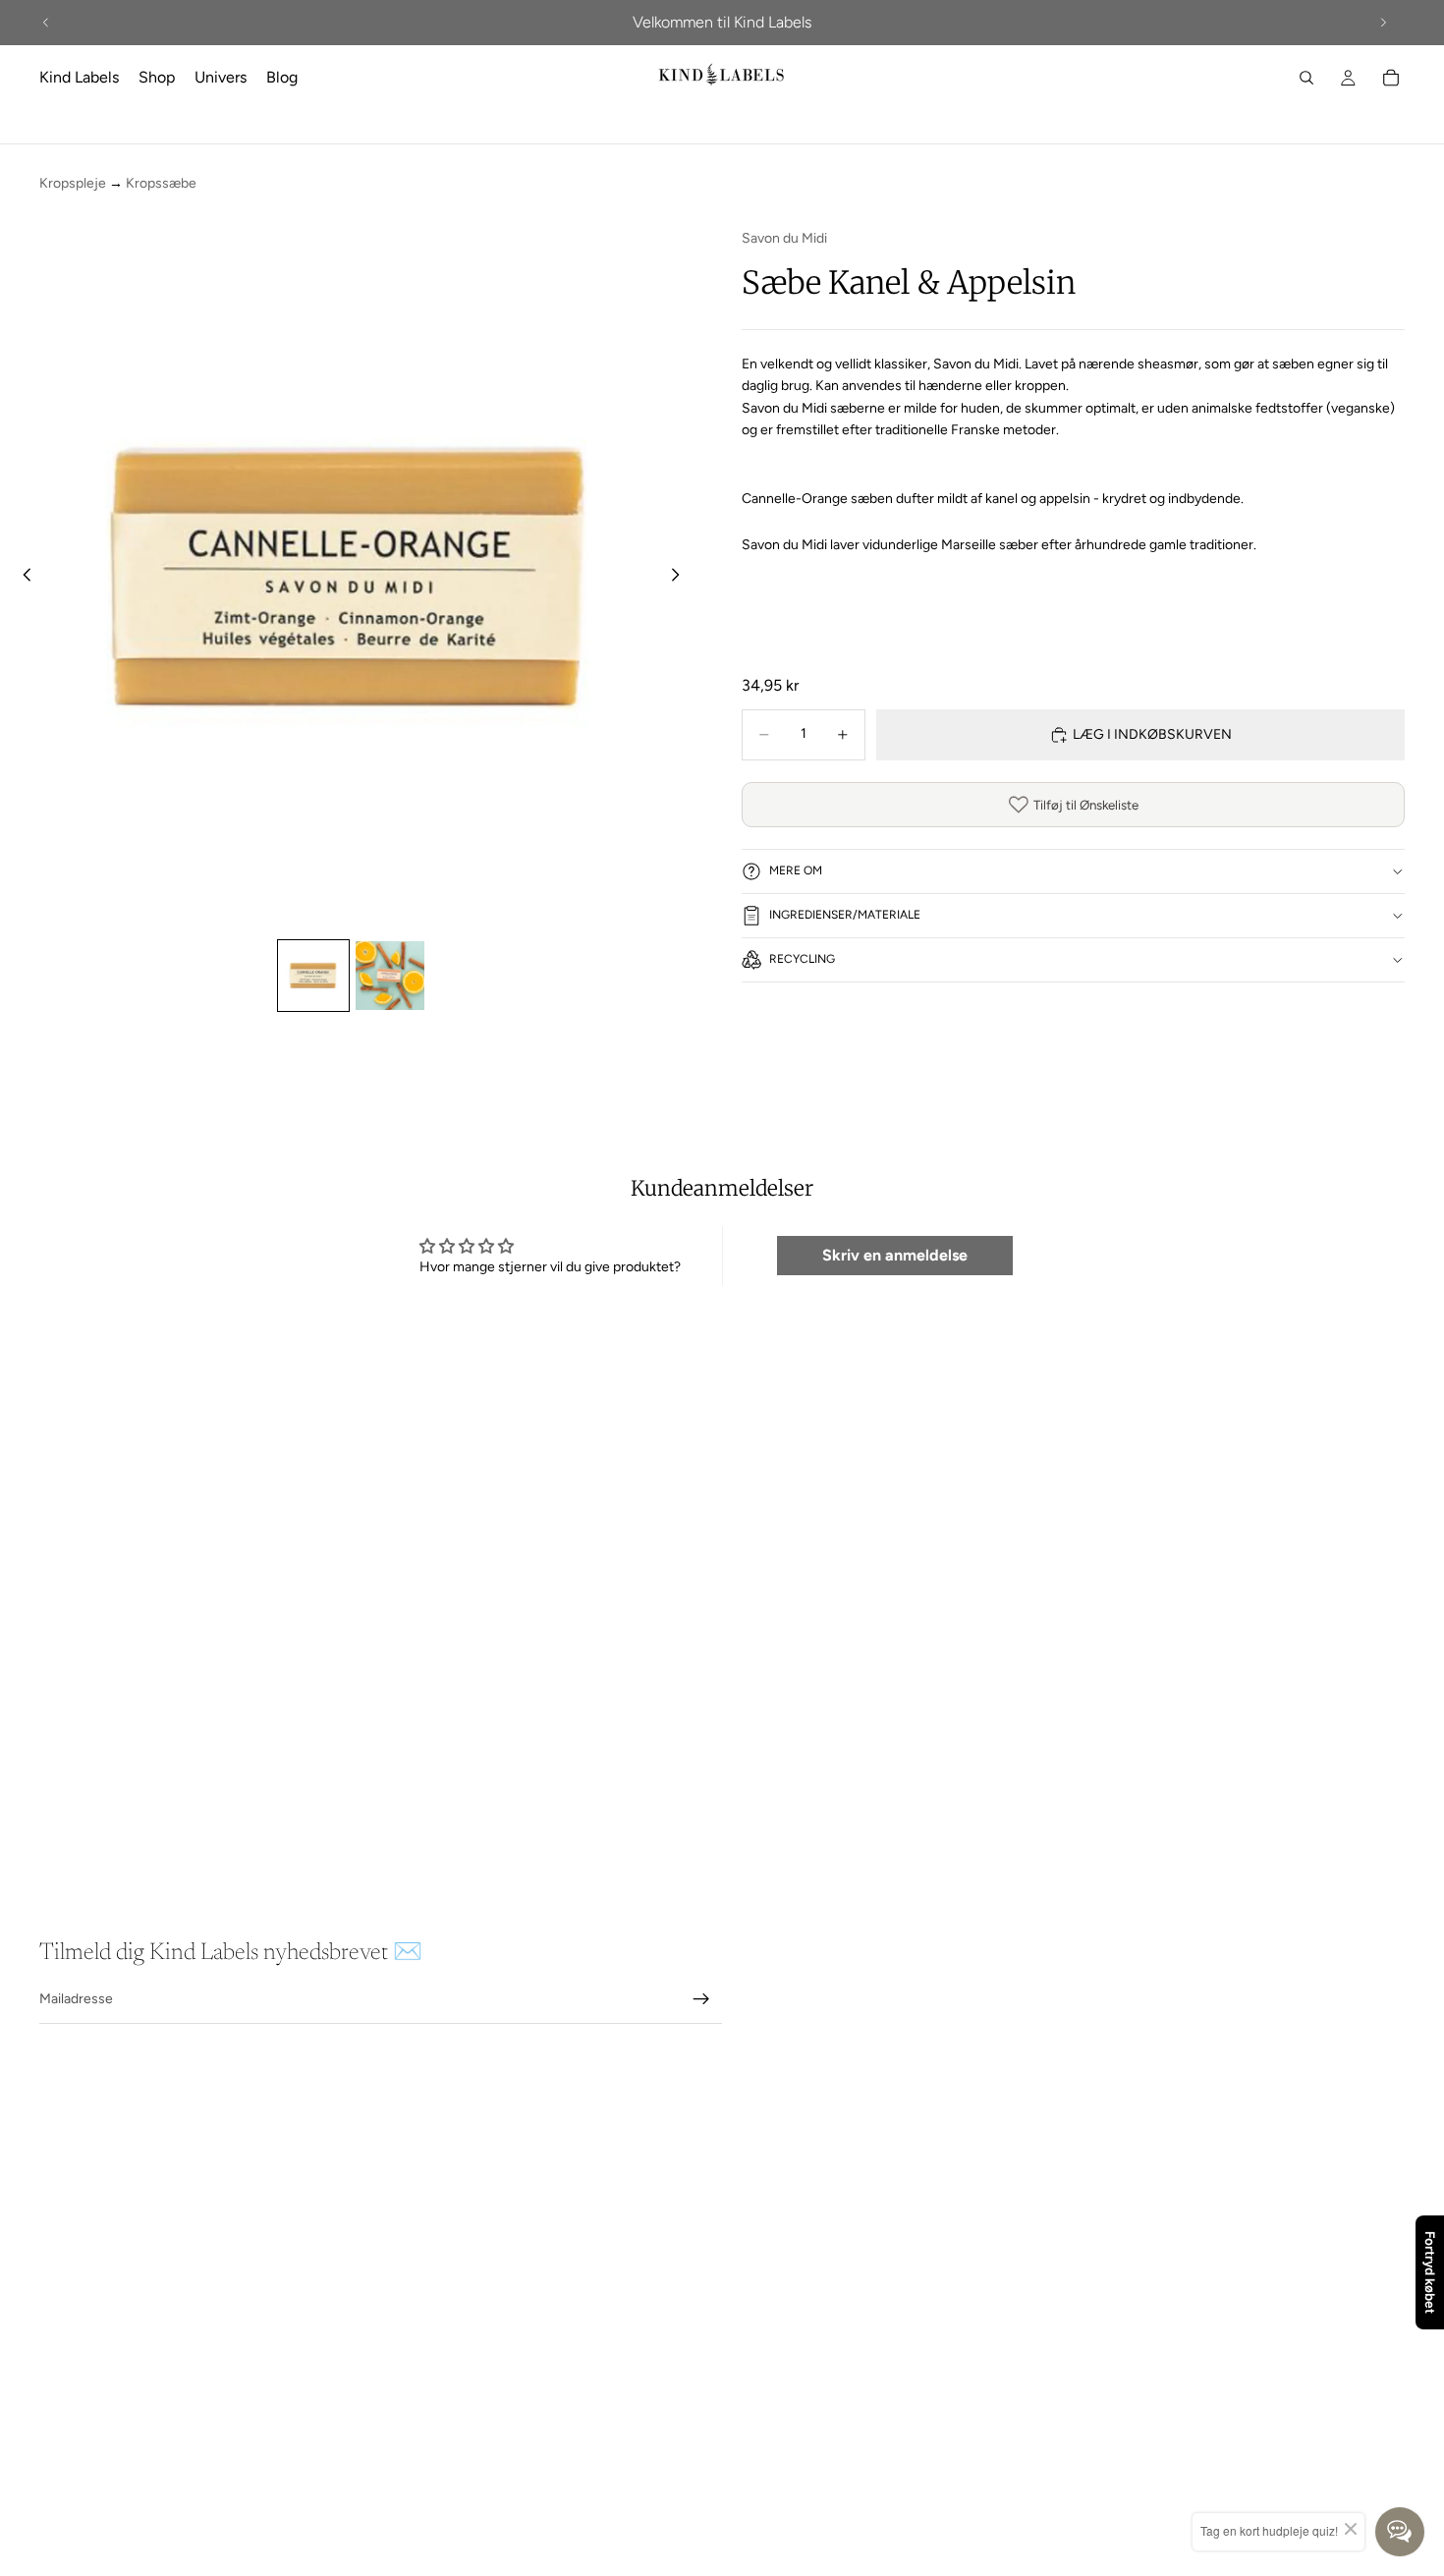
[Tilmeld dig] (701, 1999)
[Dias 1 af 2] (313, 976)
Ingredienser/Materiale (845, 915)
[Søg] (1306, 78)
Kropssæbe (161, 183)
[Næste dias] (1383, 23)
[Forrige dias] (46, 23)
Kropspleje (73, 183)
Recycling (802, 959)
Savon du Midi (784, 238)
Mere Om (796, 870)
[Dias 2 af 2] (390, 976)
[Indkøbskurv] (1391, 78)
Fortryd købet (1430, 2272)
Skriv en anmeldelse (895, 1255)
